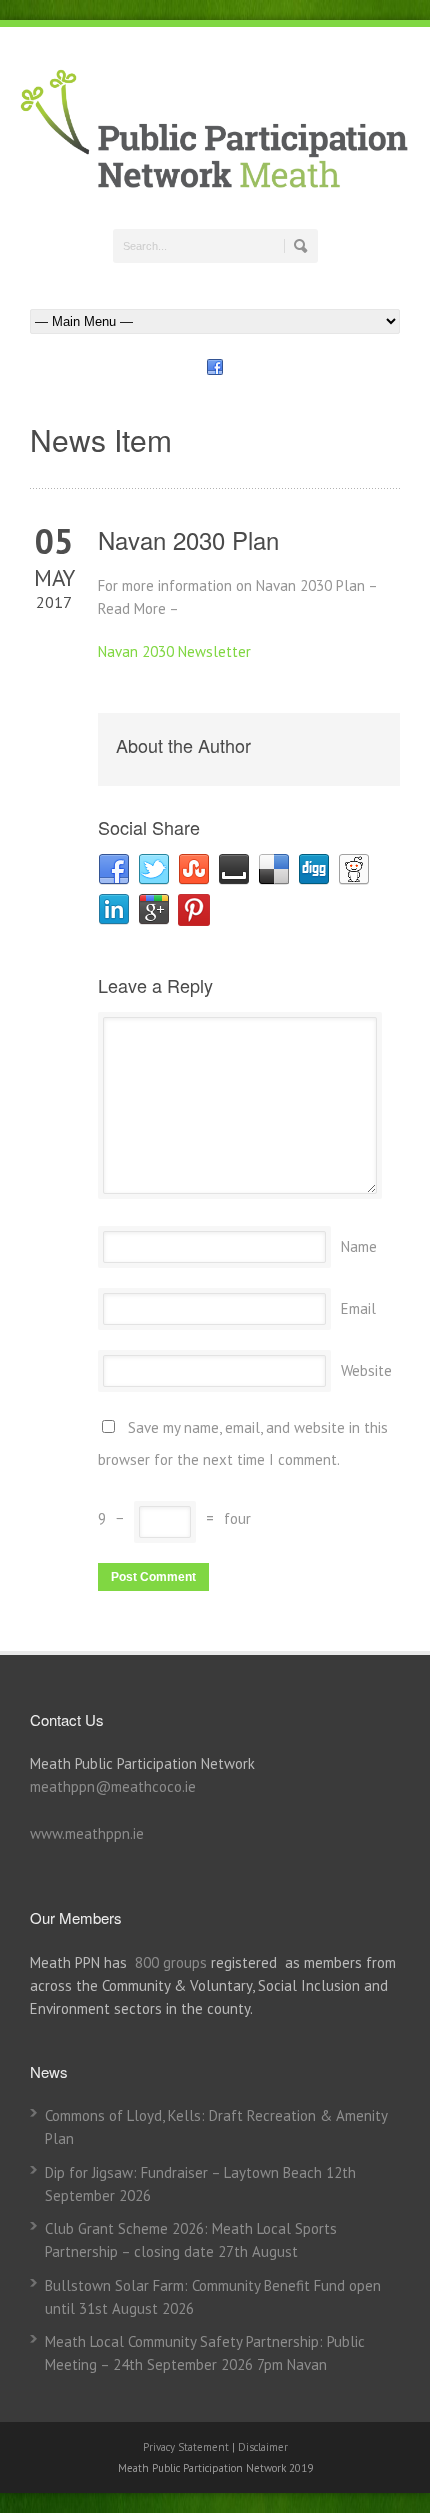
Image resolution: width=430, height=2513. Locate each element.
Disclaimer (263, 2447)
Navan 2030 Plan (188, 539)
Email (358, 1308)
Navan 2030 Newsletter (174, 651)
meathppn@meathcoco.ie (113, 1786)
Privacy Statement (187, 2447)
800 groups (171, 1962)
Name (359, 1246)
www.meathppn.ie (87, 1833)
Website (366, 1370)
